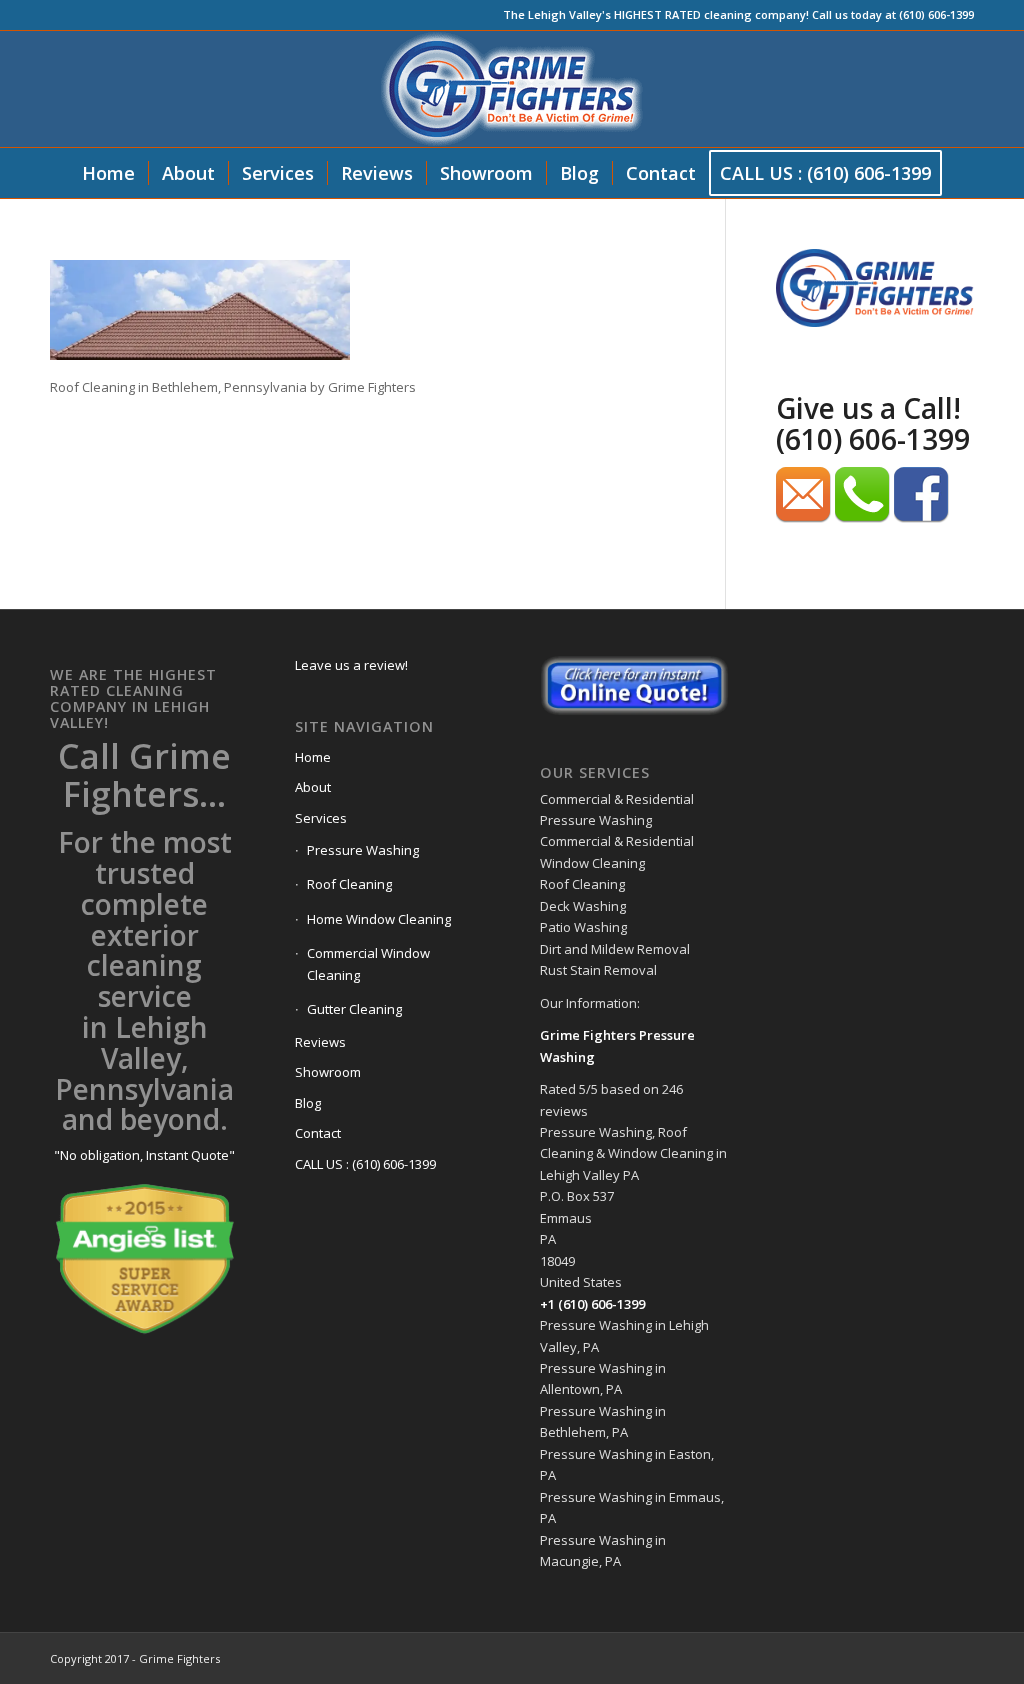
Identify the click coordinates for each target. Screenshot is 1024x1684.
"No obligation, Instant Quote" (144, 1155)
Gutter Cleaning (354, 1009)
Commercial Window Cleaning (368, 963)
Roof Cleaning (349, 884)
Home (313, 757)
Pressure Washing (363, 850)
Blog (308, 1103)
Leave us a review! (351, 665)
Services (321, 818)
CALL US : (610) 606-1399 (365, 1164)
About (313, 787)
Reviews (320, 1042)
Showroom (328, 1072)
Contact (318, 1133)
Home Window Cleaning (379, 919)
